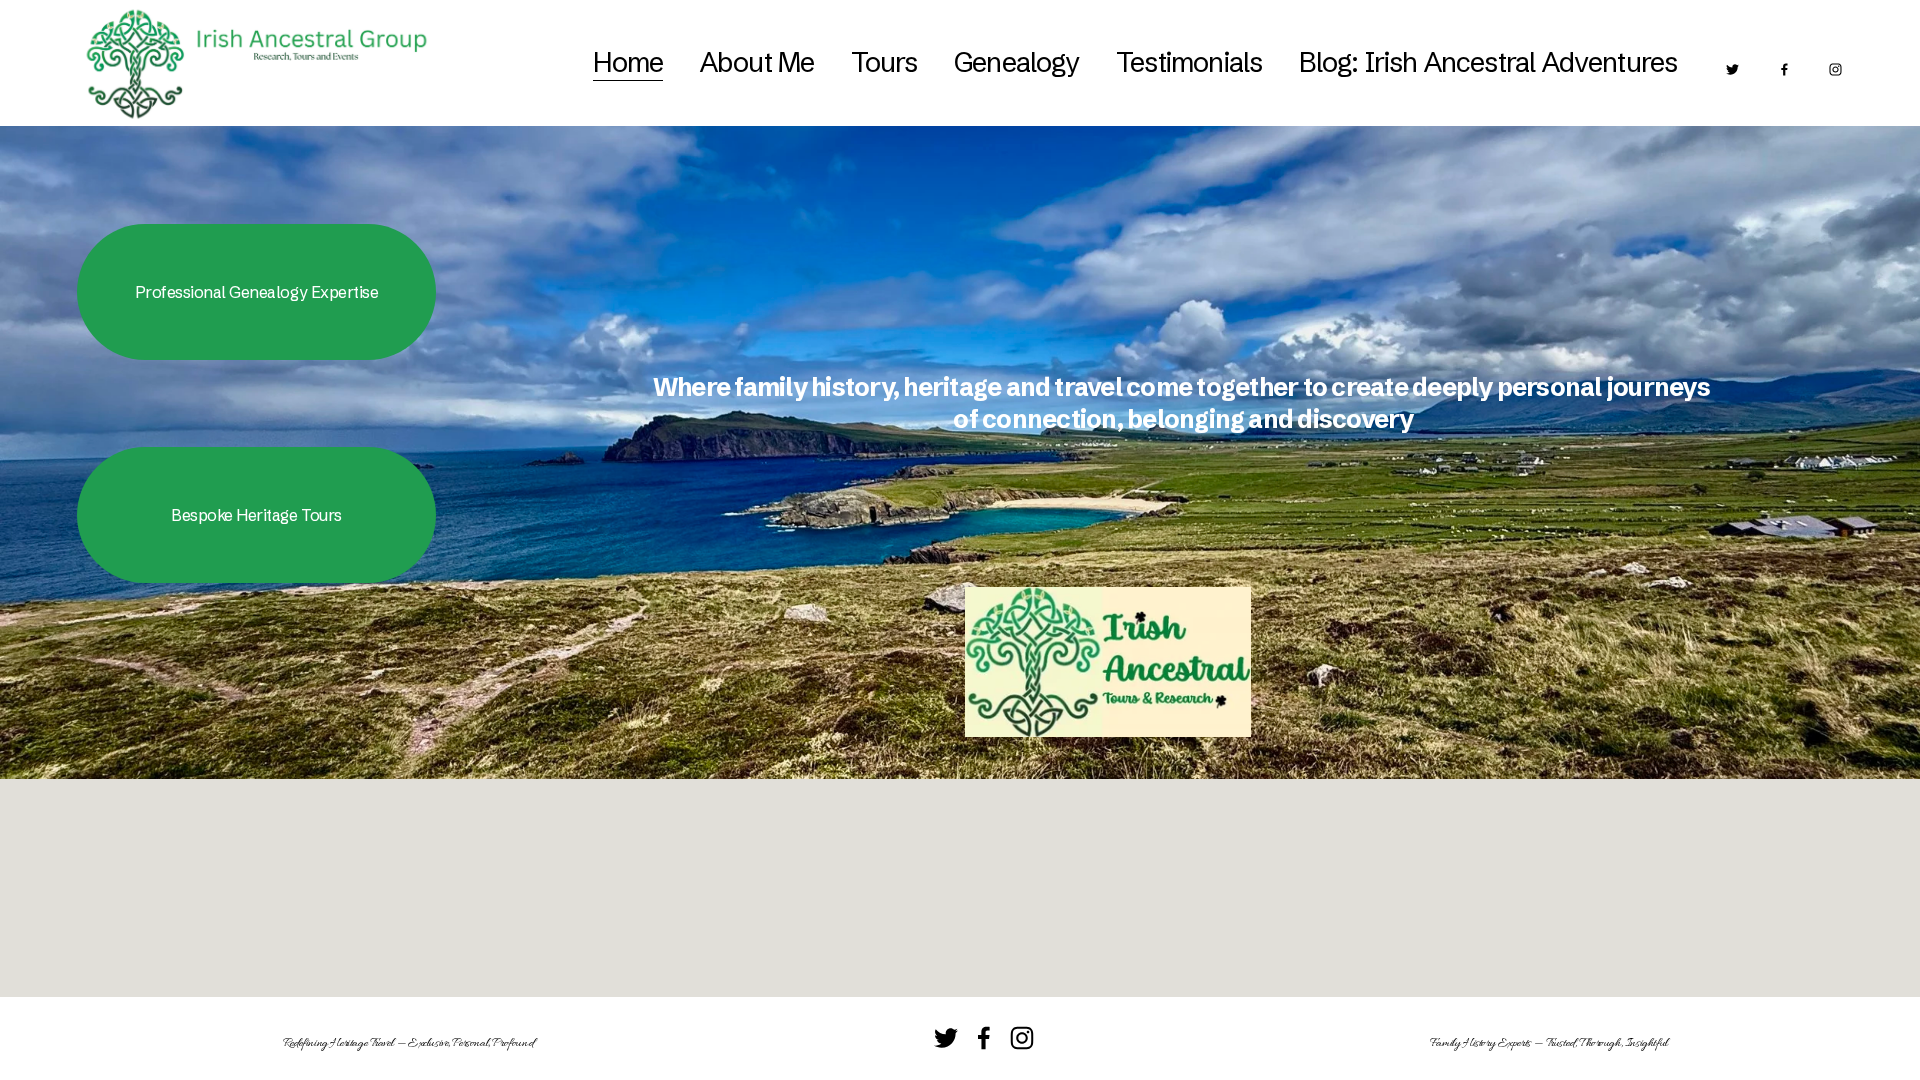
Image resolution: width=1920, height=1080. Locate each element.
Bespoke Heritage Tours (256, 515)
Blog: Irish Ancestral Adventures (1488, 62)
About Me (757, 62)
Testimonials (1189, 62)
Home (628, 62)
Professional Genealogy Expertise (257, 292)
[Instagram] (1835, 62)
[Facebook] (1784, 62)
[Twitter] (1732, 62)
